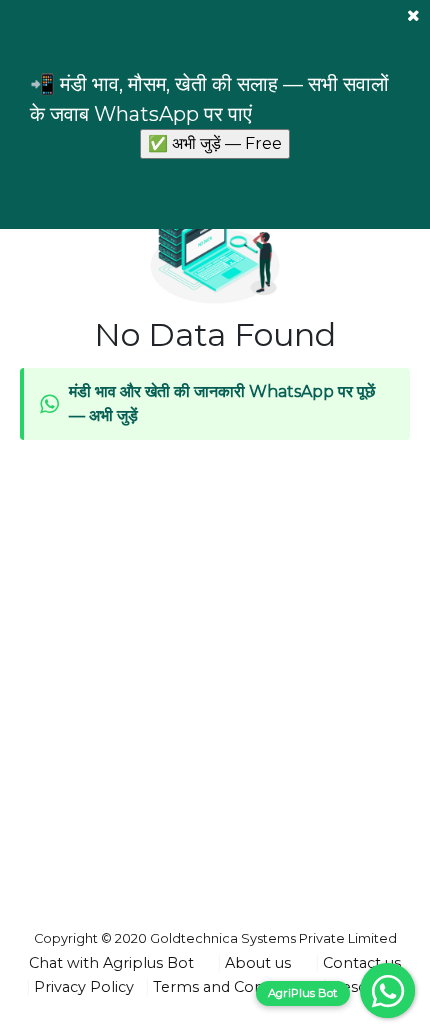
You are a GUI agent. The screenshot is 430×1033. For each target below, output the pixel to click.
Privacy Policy (84, 987)
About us (258, 963)
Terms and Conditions (232, 987)
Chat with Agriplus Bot (111, 963)
